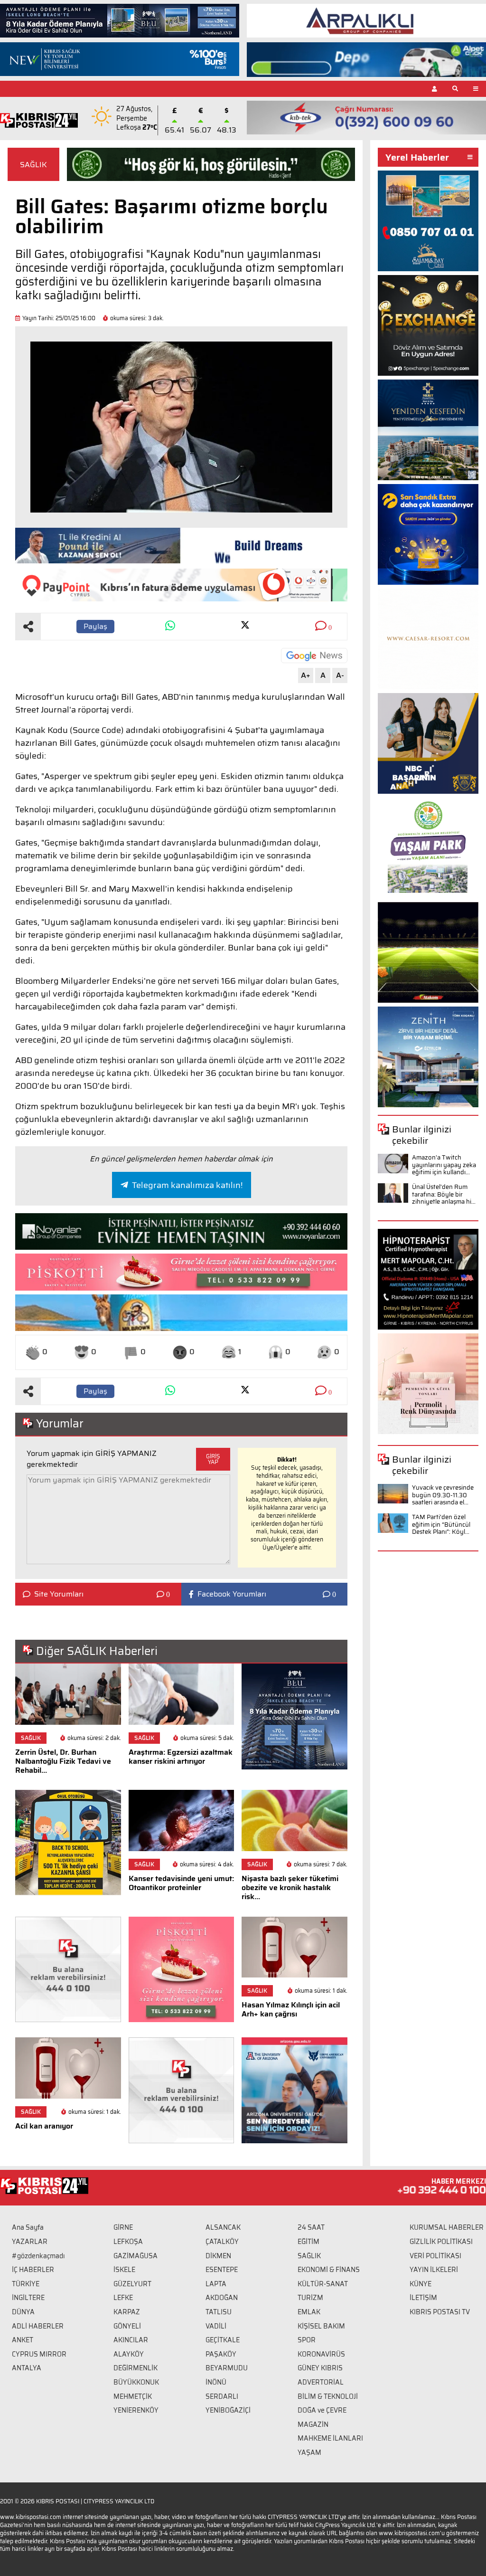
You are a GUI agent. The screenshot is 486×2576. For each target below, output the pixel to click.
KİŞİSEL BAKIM (321, 2326)
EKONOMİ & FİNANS (329, 2270)
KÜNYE (421, 2284)
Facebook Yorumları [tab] (232, 1594)
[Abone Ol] (314, 656)
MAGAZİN (313, 2424)
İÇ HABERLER (33, 2270)
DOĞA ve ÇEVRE (322, 2410)
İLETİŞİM (423, 2298)
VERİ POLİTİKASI (435, 2256)
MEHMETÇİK (133, 2396)
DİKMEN (218, 2256)
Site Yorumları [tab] (59, 1594)
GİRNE (123, 2227)
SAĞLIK (33, 165)
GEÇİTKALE (223, 2340)
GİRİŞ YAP (213, 1459)
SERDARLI (222, 2396)
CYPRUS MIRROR (39, 2354)
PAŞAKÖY (221, 2354)
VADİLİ (216, 2326)
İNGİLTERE (28, 2298)
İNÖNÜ (216, 2382)
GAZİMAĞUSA (136, 2256)
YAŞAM (309, 2452)
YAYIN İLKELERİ (434, 2270)
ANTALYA (27, 2368)
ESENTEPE (222, 2270)
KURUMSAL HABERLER (447, 2227)
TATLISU (219, 2312)
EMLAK (309, 2312)
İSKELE (124, 2270)
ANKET (23, 2340)
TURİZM (310, 2298)
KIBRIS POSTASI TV (440, 2312)
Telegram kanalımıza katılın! (187, 1185)
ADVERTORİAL (321, 2382)
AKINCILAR (131, 2340)
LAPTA (216, 2284)
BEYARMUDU (227, 2368)
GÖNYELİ (127, 2326)
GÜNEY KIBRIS (320, 2368)
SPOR (307, 2340)
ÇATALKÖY (222, 2242)
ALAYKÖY (129, 2354)
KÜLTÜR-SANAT (323, 2284)
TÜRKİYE (26, 2284)
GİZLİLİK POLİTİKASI (441, 2242)
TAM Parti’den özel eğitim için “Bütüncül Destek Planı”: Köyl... (441, 1524)
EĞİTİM (308, 2242)
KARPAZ (127, 2312)
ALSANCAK (223, 2227)
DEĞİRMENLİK (136, 2368)
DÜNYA (23, 2312)
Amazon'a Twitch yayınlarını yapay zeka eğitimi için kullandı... (444, 1165)
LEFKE (123, 2298)
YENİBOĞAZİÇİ (228, 2410)
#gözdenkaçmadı (38, 2256)
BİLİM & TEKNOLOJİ (328, 2396)
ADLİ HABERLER (38, 2326)
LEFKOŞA (128, 2242)
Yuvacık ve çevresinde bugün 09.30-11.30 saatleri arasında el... (443, 1495)
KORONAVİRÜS (321, 2354)
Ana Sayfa (28, 2227)
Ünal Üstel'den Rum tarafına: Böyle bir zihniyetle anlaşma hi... (444, 1194)
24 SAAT (311, 2227)
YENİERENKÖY (136, 2410)
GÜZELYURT (132, 2284)
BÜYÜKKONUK (136, 2382)
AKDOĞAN (222, 2298)
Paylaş (95, 626)
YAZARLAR (30, 2242)
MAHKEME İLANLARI (330, 2438)
